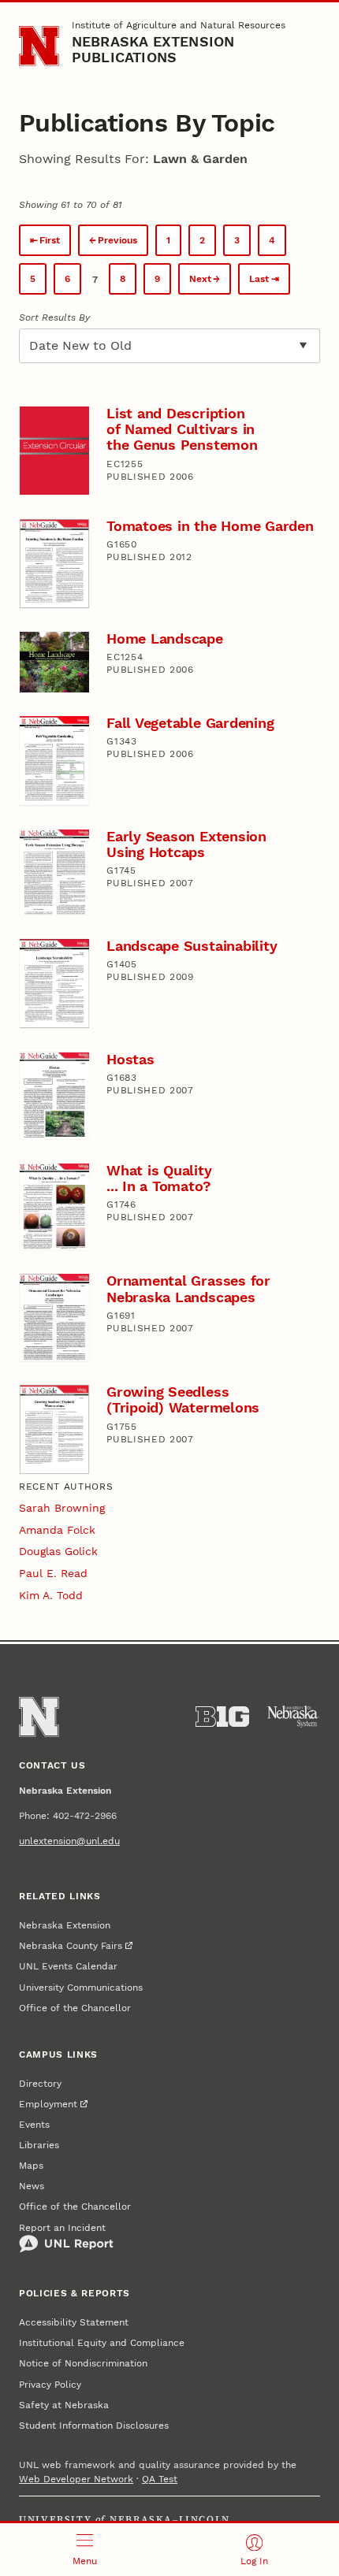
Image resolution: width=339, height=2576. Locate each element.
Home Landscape (165, 638)
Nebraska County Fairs (71, 1946)
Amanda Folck (57, 1530)
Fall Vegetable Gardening (190, 723)
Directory (40, 2084)
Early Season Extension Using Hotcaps (186, 844)
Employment (48, 2104)
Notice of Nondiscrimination (83, 2363)
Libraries (39, 2145)
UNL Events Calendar (68, 1966)
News (32, 2186)
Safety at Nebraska (64, 2405)
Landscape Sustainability (192, 946)
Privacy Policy (50, 2385)
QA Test (160, 2479)
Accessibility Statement (74, 2322)
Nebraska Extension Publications (153, 49)
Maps (31, 2166)
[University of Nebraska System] (293, 1717)
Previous (117, 240)
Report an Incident (62, 2228)
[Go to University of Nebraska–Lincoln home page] (39, 46)
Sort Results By (54, 317)
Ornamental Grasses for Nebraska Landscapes (188, 1288)
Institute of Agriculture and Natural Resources (179, 25)
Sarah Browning (62, 1508)
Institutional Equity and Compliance (102, 2343)
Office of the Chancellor (75, 2008)
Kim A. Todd (51, 1595)
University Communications (81, 1988)
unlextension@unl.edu (69, 1841)
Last (259, 279)
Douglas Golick (58, 1551)
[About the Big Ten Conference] (222, 1717)
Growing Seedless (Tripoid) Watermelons (183, 1399)
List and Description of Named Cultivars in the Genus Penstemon (182, 429)
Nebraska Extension (65, 1925)
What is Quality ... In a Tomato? (159, 1178)
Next (200, 279)
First (50, 240)
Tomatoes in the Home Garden (210, 526)
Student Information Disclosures (94, 2426)
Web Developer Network (76, 2479)
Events (34, 2125)
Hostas (130, 1059)
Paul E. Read (53, 1573)
